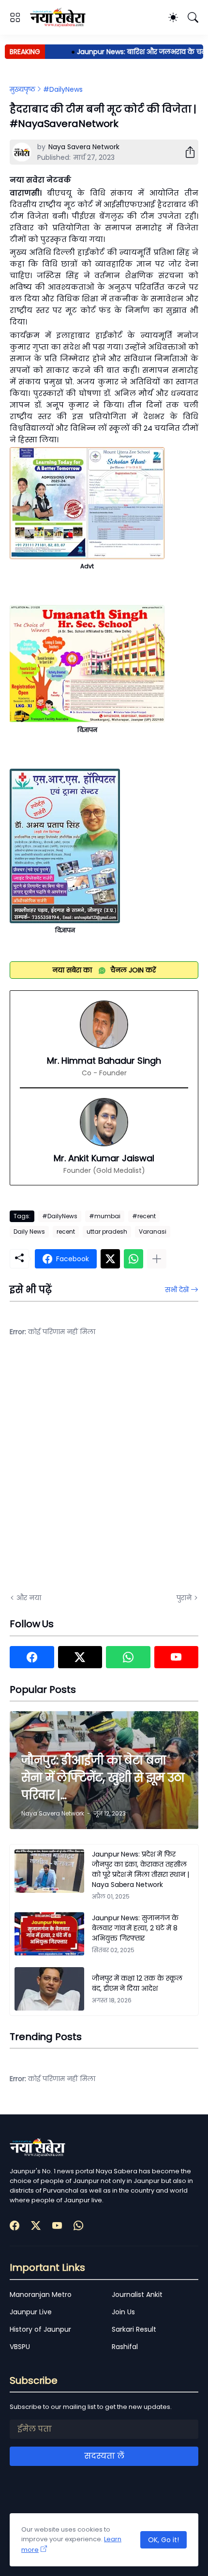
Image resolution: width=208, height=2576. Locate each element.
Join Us (123, 2312)
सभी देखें (177, 1290)
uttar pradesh (107, 1232)
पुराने (184, 1598)
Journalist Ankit (137, 2294)
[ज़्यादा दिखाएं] (157, 1259)
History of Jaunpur (40, 2329)
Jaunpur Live (31, 2312)
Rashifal (125, 2347)
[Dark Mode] (173, 17)
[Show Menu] (15, 17)
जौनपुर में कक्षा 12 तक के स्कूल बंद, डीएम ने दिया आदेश (137, 1983)
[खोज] (193, 17)
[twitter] (80, 1657)
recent (66, 1232)
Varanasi (153, 1232)
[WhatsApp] (134, 1259)
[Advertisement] (104, 1471)
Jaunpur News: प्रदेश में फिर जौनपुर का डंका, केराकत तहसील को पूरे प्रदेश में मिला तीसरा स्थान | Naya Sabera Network (140, 1869)
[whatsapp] (128, 1657)
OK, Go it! (163, 2540)
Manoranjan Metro (41, 2294)
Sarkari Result (134, 2329)
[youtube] (177, 1657)
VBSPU (20, 2347)
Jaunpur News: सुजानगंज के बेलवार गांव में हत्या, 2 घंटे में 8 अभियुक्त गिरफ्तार (135, 1928)
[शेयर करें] (186, 152)
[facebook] (32, 1657)
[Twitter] (110, 1259)
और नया (29, 1598)
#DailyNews (63, 89)
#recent (144, 1216)
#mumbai (105, 1216)
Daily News (29, 1232)
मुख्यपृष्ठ (22, 89)
